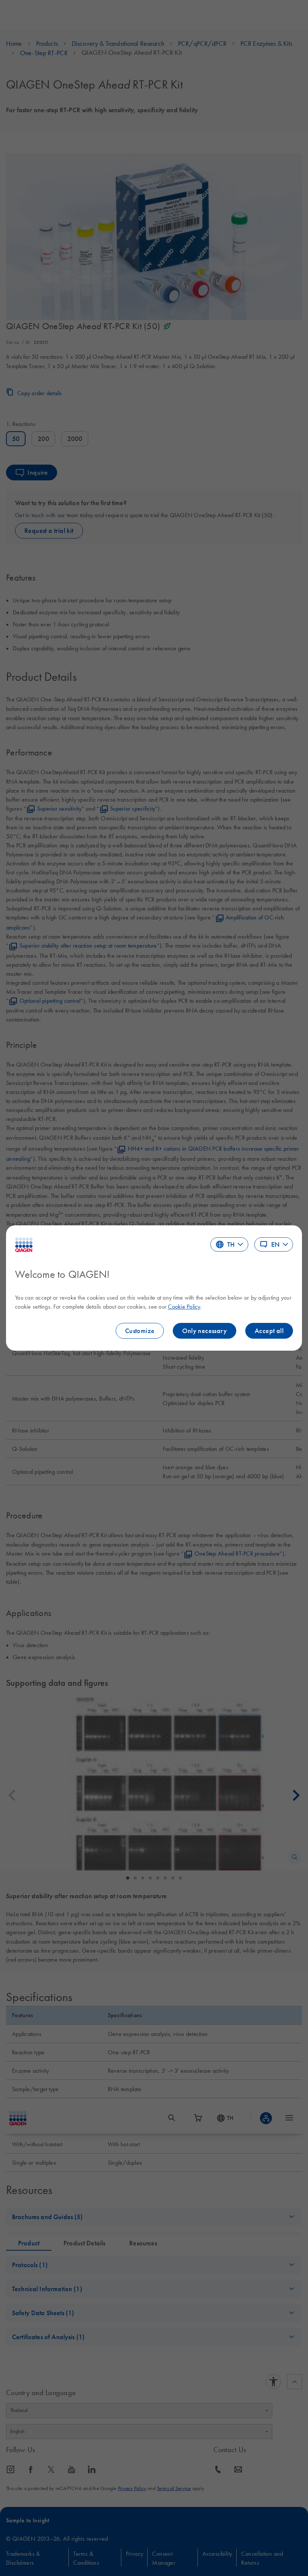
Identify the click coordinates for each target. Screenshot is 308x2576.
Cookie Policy (184, 1306)
